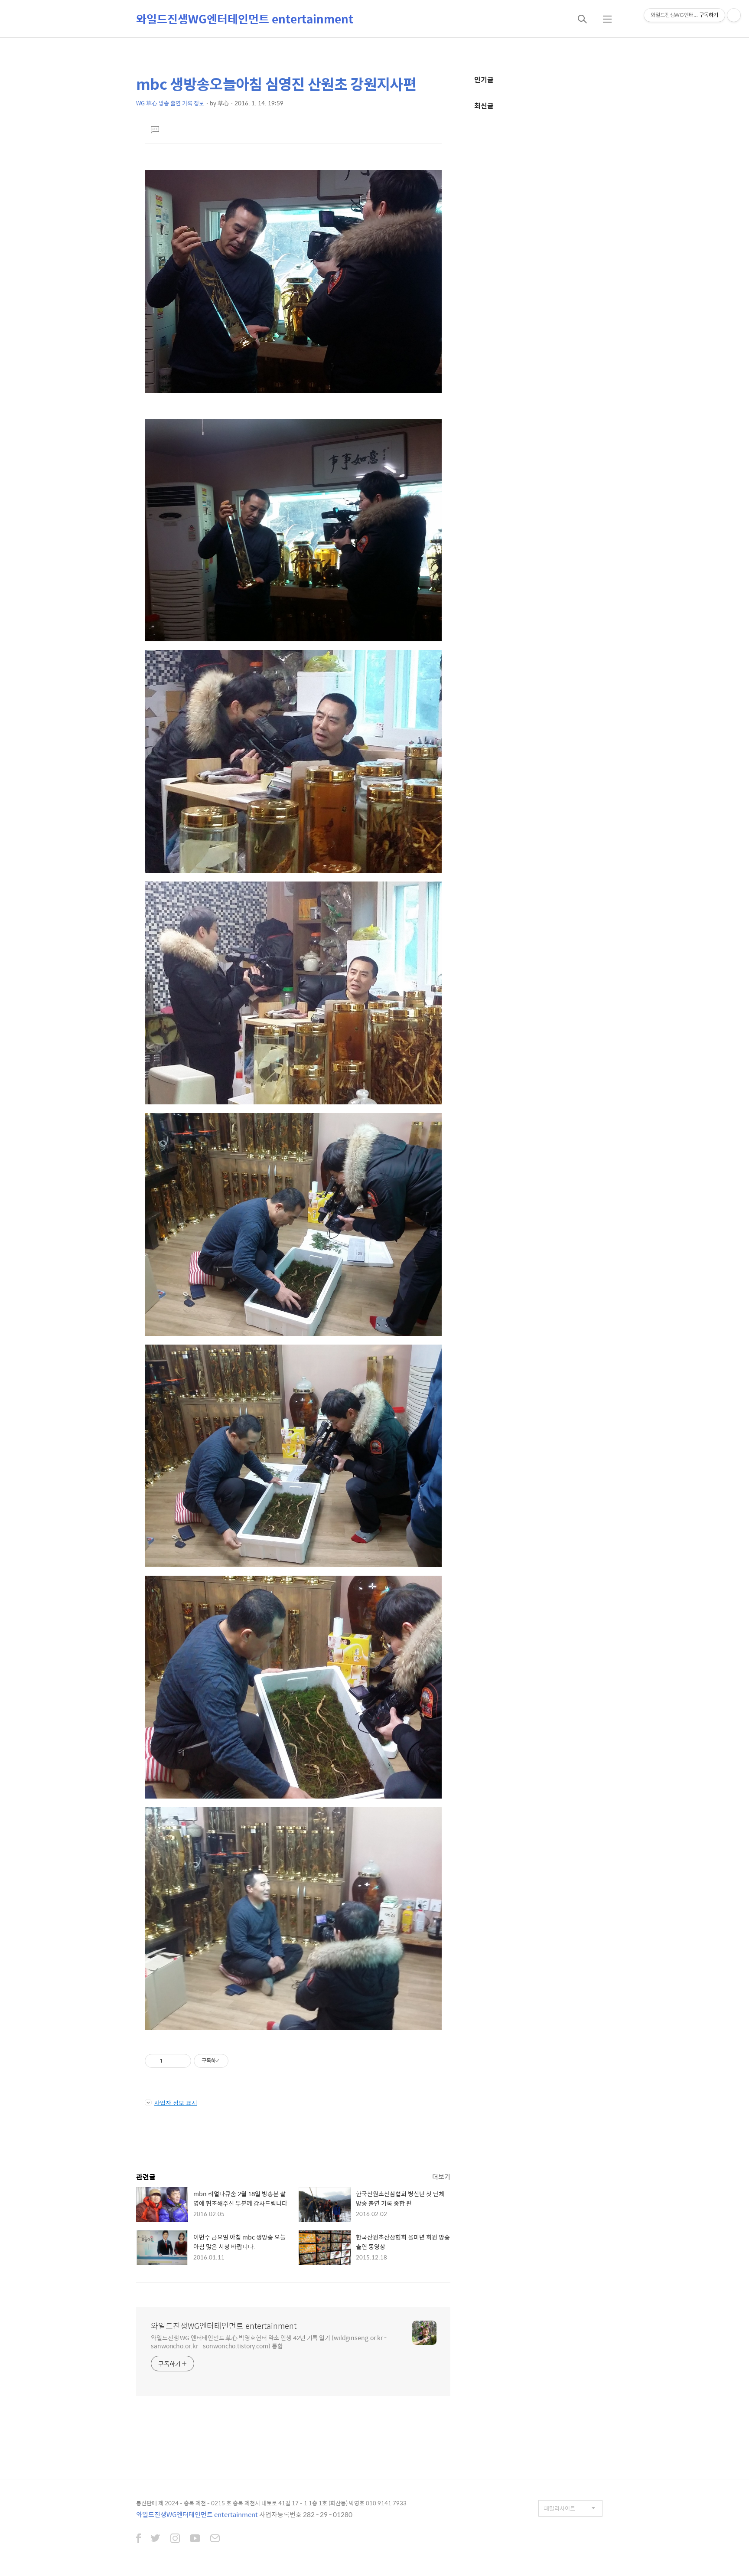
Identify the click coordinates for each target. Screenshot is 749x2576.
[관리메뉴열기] (734, 15)
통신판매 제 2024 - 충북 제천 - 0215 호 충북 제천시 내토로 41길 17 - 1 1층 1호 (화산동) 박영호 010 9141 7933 (271, 2503)
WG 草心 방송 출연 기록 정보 (170, 103)
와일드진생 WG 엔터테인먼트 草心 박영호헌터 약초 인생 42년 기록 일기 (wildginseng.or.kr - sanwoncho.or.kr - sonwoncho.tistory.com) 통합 (269, 2341)
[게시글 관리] (181, 2061)
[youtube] (195, 2539)
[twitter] (156, 2539)
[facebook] (138, 2539)
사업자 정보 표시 (176, 2103)
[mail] (215, 2539)
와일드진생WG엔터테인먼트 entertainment (245, 19)
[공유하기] (171, 2061)
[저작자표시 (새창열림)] (232, 2061)
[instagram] (175, 2539)
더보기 (441, 2176)
